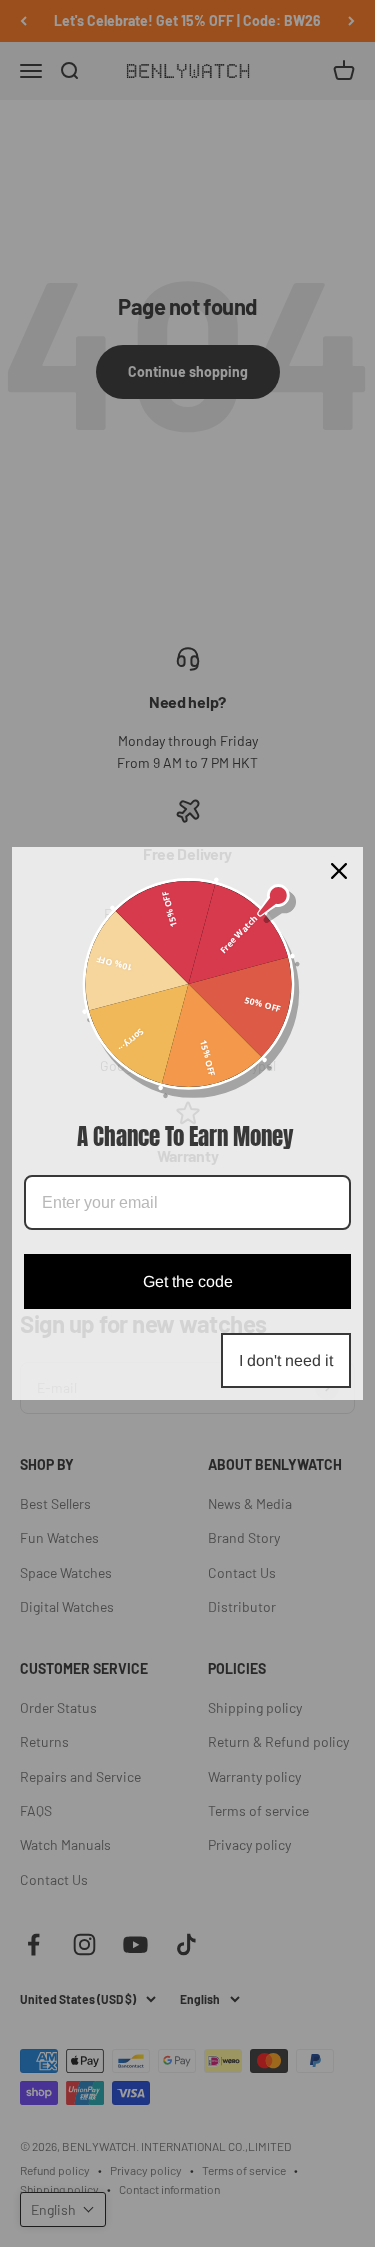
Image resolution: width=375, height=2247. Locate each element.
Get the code (188, 1281)
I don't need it (286, 1360)
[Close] (339, 871)
